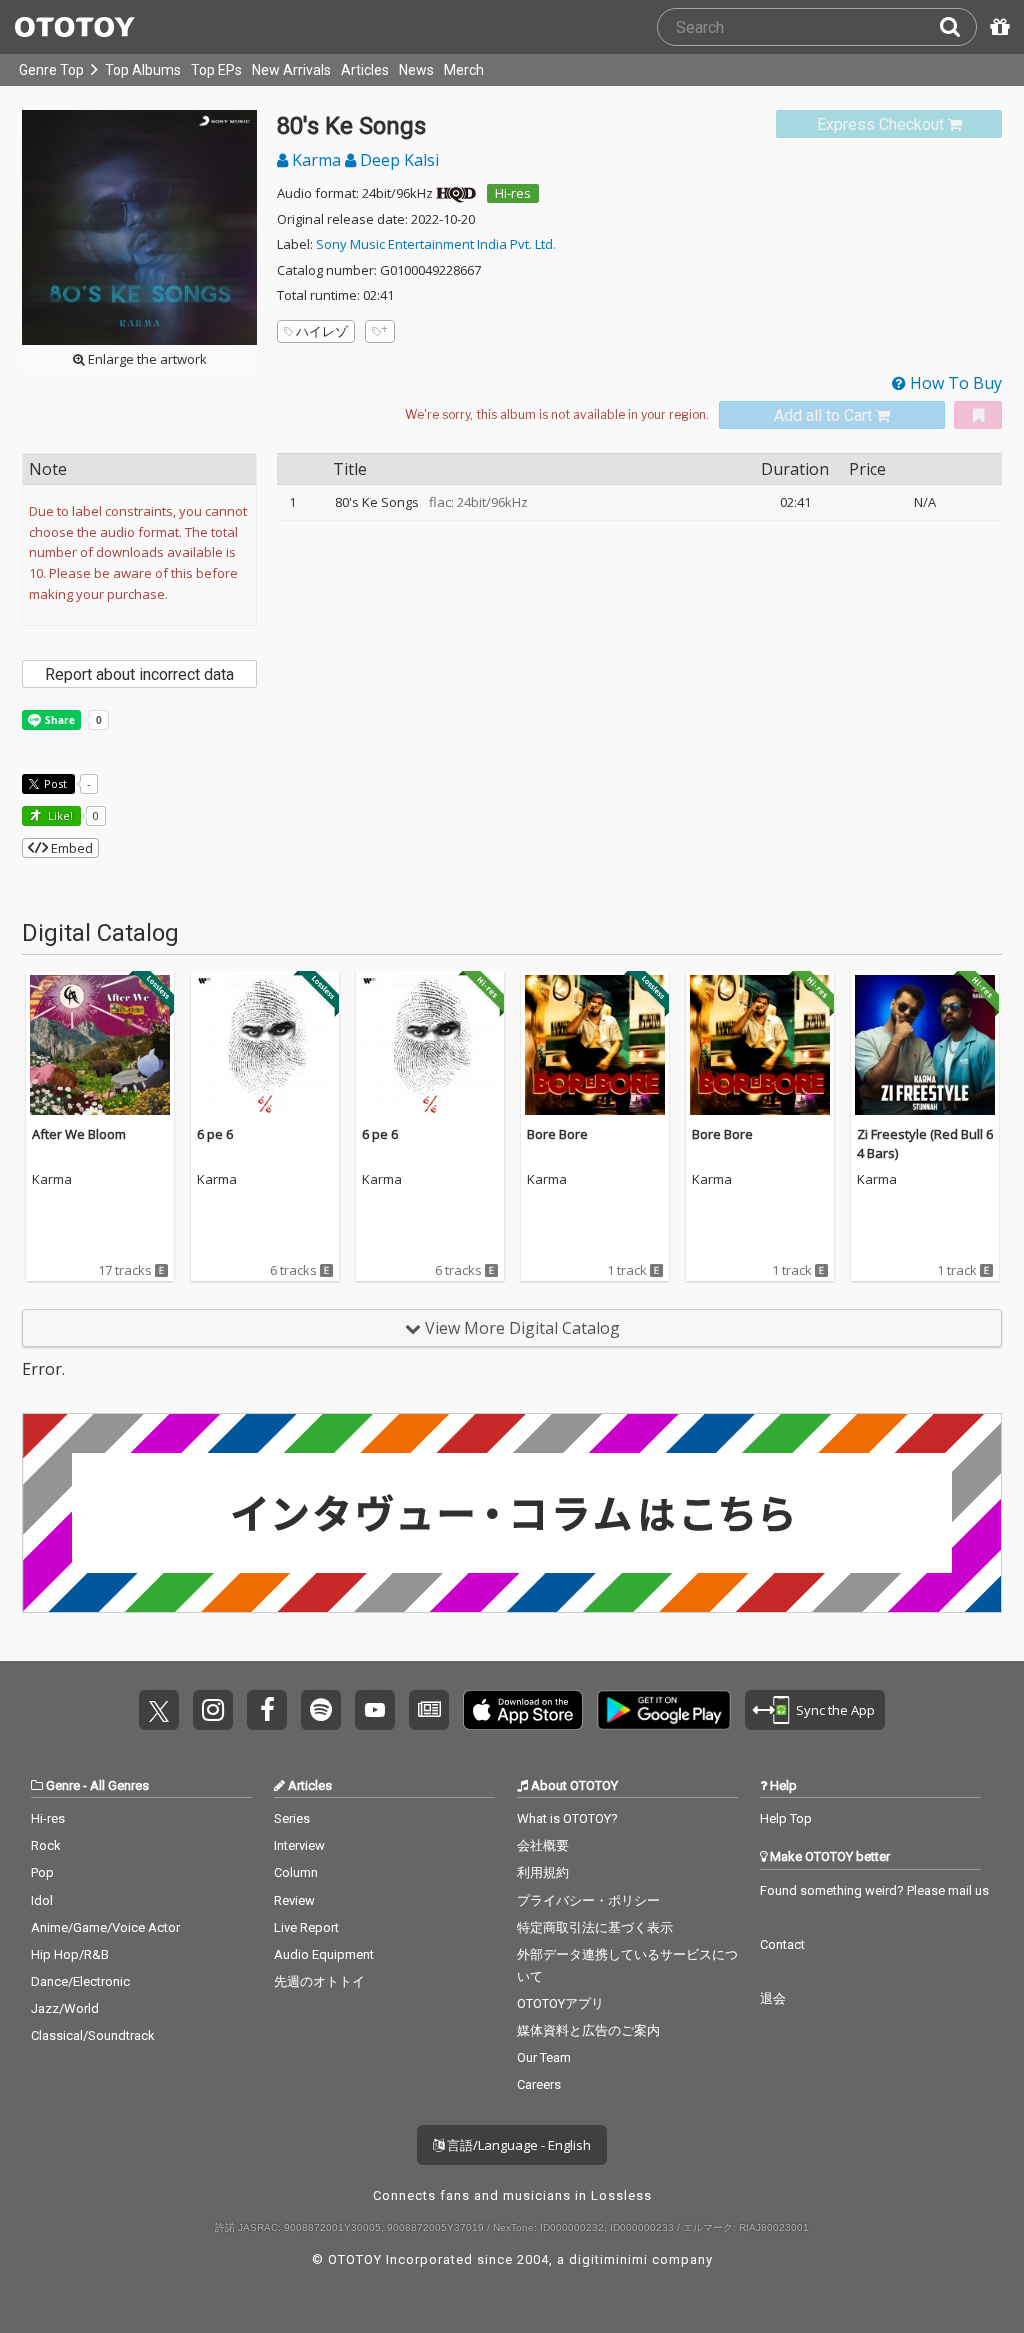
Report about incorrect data (139, 674)
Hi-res (513, 193)
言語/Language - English (517, 2145)
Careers (539, 2084)
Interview (299, 1845)
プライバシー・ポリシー (588, 1900)
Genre (63, 1785)
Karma (316, 160)
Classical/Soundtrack (93, 2035)
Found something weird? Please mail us (874, 1890)
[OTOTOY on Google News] (429, 1710)
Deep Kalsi (397, 160)
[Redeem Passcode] (997, 27)
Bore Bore (557, 1134)
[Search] (958, 27)
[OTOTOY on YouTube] (375, 1710)
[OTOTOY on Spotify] (321, 1710)
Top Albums (143, 70)
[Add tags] (380, 331)
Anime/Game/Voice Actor (105, 1927)
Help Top (786, 1818)
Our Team (544, 2057)
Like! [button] (59, 815)
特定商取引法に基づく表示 (595, 1927)
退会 (773, 1998)
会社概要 (543, 1845)
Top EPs (216, 70)
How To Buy (954, 383)
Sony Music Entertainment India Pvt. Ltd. (436, 244)
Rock (46, 1845)
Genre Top (51, 70)
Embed (70, 848)
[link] (889, 124)
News (416, 70)
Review (294, 1900)
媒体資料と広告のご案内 (588, 2030)
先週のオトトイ (319, 1981)
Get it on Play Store (664, 1710)
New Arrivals (291, 70)
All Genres (119, 1785)
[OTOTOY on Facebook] (267, 1710)
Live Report (306, 1927)
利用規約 (543, 1872)
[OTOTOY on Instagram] (213, 1710)
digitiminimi (608, 2259)
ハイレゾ (322, 331)
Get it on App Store (523, 1710)
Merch (464, 70)
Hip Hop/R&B (70, 1954)
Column (296, 1872)
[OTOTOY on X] (159, 1710)
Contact (782, 1944)
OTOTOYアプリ (560, 2003)
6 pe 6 (215, 1134)
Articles (365, 70)
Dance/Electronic (80, 1981)
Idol (42, 1900)
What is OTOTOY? (567, 1818)
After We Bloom (79, 1134)
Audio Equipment (324, 1954)
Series (292, 1818)
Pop (42, 1872)
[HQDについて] (456, 193)
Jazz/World (65, 2008)
